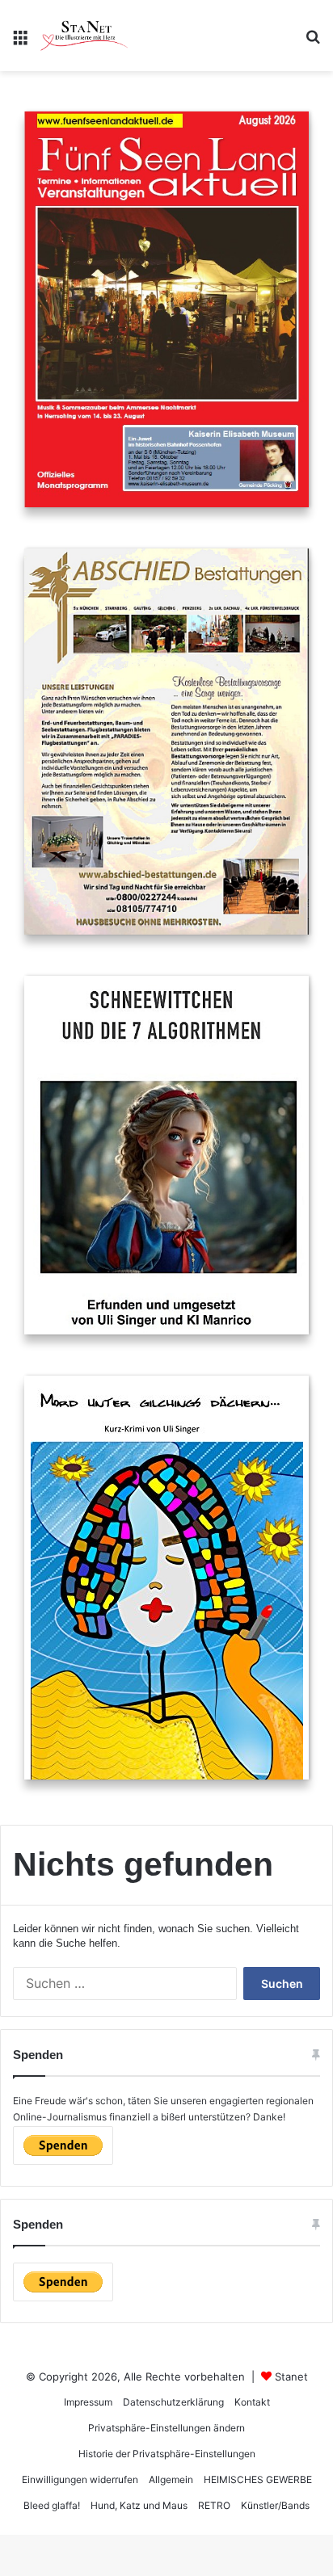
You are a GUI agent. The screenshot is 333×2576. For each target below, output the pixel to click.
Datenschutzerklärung (173, 2402)
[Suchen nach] (313, 42)
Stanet (291, 2376)
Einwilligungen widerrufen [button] (80, 2479)
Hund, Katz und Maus (139, 2505)
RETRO (214, 2505)
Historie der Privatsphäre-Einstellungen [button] (167, 2454)
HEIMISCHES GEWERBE (258, 2479)
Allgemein (171, 2479)
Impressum (88, 2402)
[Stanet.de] (84, 36)
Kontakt (252, 2402)
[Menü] (20, 42)
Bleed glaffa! (52, 2505)
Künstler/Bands (275, 2505)
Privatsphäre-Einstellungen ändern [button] (166, 2428)
